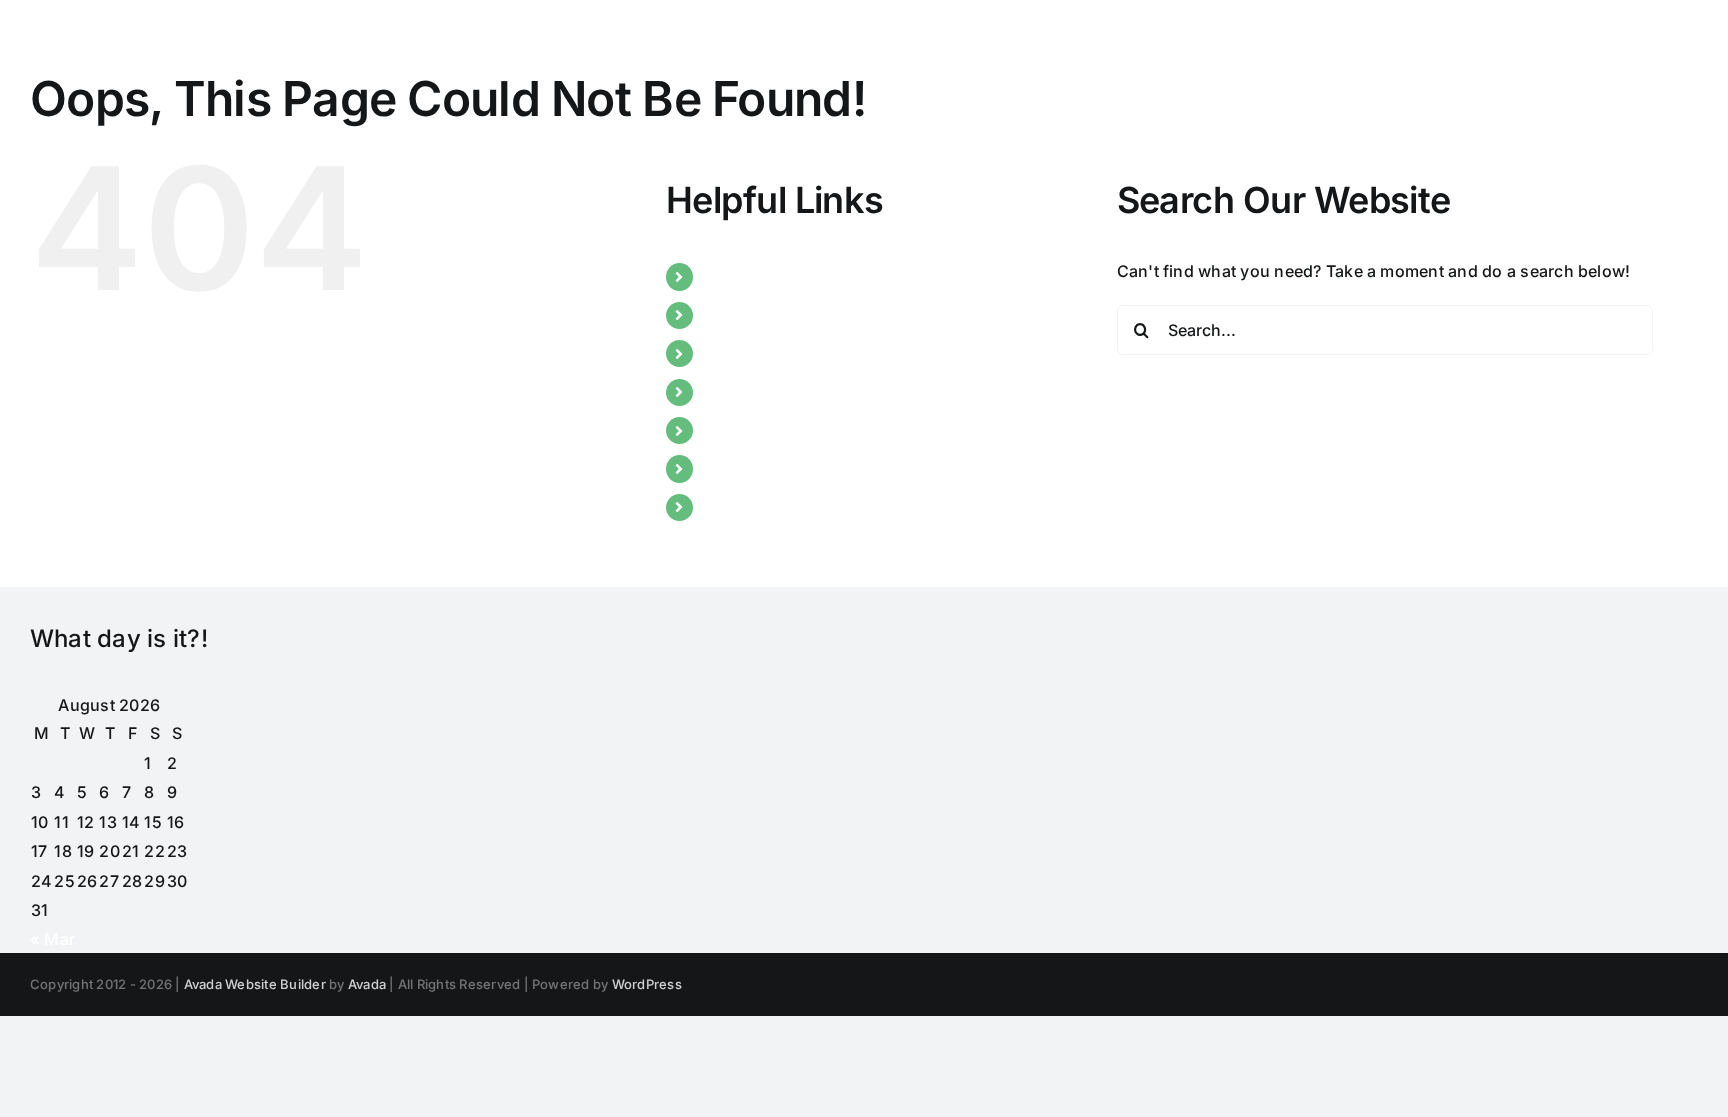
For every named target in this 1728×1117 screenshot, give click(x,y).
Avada (367, 984)
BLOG (726, 353)
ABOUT (732, 315)
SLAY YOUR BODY (774, 430)
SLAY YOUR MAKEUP (786, 392)
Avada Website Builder (255, 984)
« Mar (52, 939)
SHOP (726, 507)
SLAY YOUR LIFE (767, 468)
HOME (729, 276)
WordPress (647, 984)
